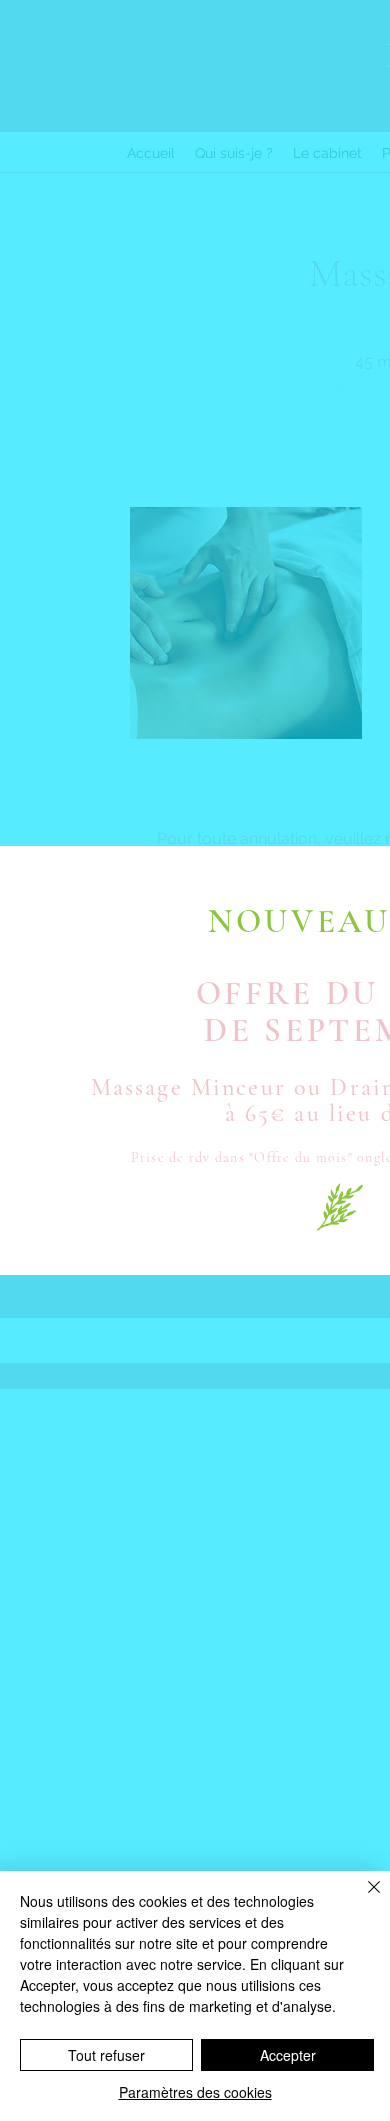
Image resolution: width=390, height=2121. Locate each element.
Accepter (288, 2055)
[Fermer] (362, 1899)
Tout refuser (106, 2055)
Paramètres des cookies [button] (195, 2092)
